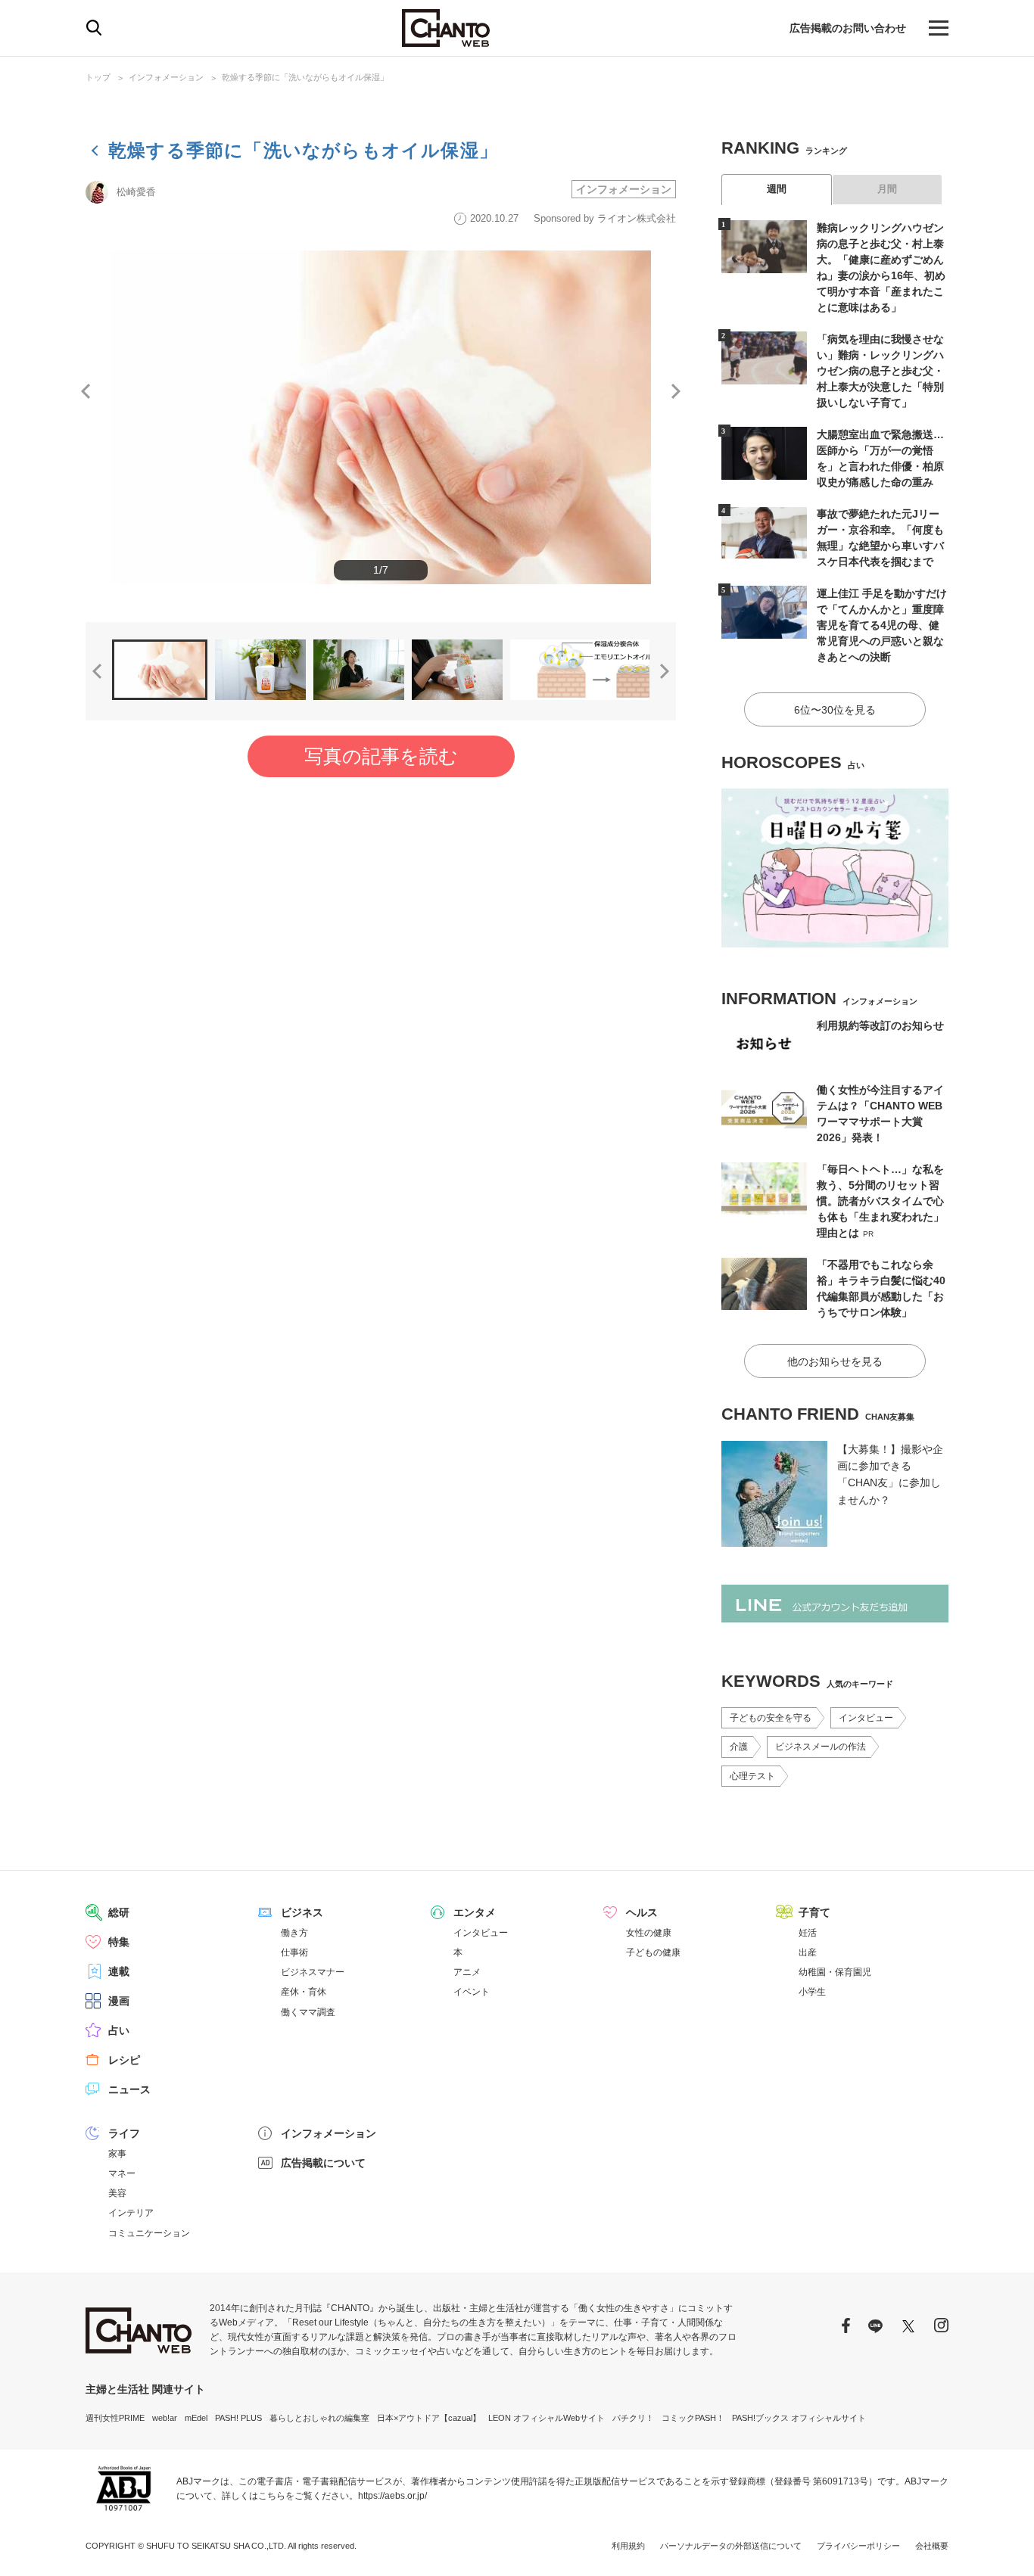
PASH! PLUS (238, 2418)
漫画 (119, 2001)
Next (676, 391)
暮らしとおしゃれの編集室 (319, 2418)
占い (119, 2030)
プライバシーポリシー (858, 2546)
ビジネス (302, 1912)
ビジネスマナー (313, 1972)
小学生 (812, 1992)
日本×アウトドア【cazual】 (429, 2418)
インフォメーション (166, 77)
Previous (86, 391)
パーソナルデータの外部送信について (731, 2546)
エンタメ (475, 1912)
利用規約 (628, 2546)
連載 (119, 1971)
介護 (739, 1747)
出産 (808, 1952)
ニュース (129, 2089)
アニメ (467, 1972)
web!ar (165, 2418)
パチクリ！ (633, 2418)
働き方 (294, 1933)
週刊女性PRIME (115, 2418)
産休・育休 (304, 1992)
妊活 (808, 1933)
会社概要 (932, 2546)
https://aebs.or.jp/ (392, 2496)
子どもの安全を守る (771, 1718)
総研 (119, 1912)
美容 (117, 2193)
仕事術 (294, 1952)
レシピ (124, 2060)
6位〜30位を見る (835, 710)
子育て (814, 1912)
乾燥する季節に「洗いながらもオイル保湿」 (305, 77)
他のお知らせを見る (835, 1361)
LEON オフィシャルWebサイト (547, 2418)
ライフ (124, 2133)
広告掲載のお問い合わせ (848, 28)
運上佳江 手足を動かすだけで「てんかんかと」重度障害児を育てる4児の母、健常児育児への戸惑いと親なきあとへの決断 (882, 625)
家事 (117, 2154)
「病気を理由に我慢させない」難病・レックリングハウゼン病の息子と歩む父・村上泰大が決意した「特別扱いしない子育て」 (880, 371)
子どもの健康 (653, 1952)
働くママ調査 (308, 2012)
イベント (472, 1992)
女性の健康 (649, 1933)
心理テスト (752, 1776)
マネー (122, 2173)
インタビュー (866, 1718)
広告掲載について (323, 2163)
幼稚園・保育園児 (835, 1972)
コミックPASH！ (693, 2418)
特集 (119, 1942)
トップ (98, 77)
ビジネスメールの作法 (821, 1747)
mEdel (196, 2418)
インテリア (131, 2213)
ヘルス (642, 1912)
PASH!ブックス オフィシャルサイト (799, 2418)
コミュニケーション (149, 2233)
